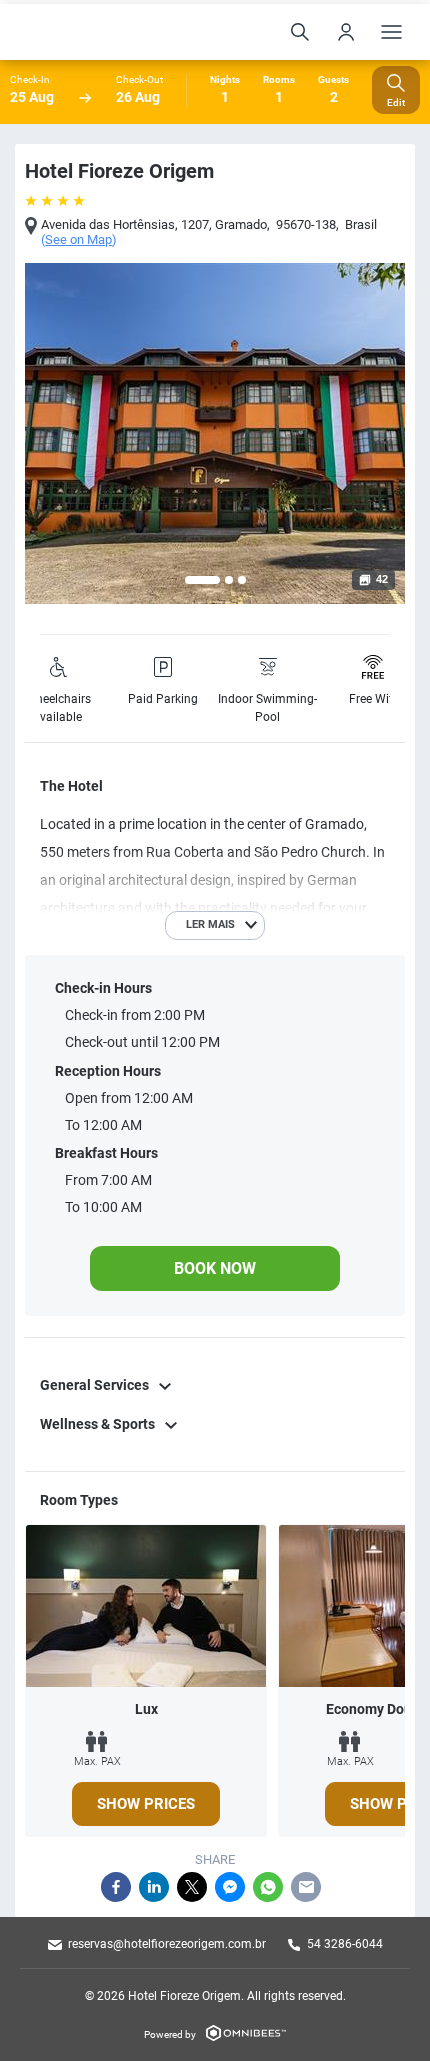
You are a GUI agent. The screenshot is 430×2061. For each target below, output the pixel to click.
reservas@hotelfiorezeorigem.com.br (167, 1944)
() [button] (79, 240)
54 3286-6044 (345, 1944)
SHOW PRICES (146, 1804)
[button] (202, 580)
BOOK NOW (215, 1268)
